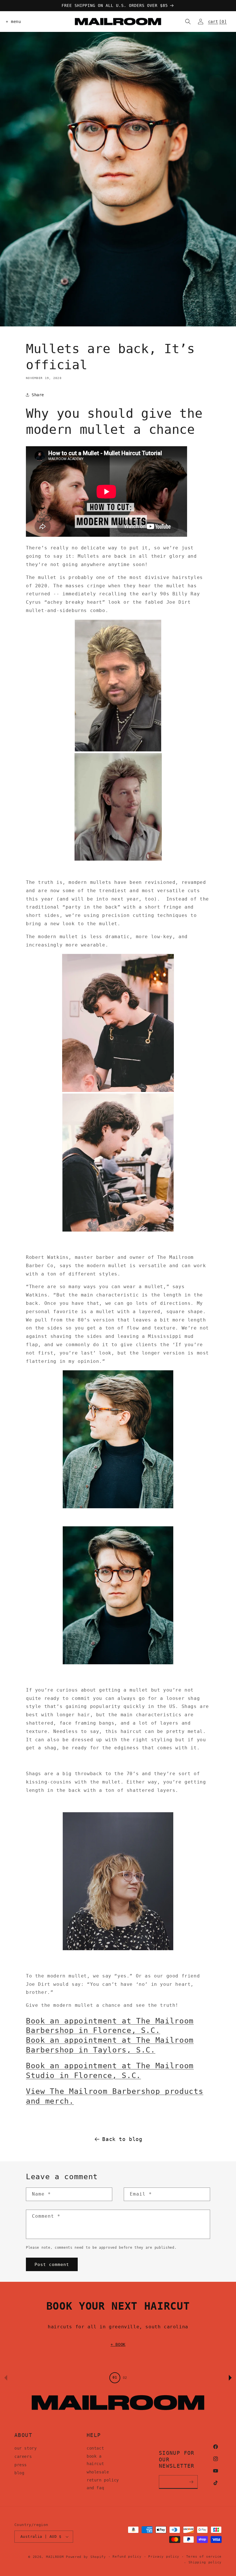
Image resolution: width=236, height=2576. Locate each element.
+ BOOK (118, 2344)
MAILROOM (55, 2557)
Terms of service (204, 2557)
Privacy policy (164, 2557)
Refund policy (127, 2557)
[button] (12, 22)
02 (125, 2378)
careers (23, 2456)
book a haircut (95, 2460)
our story (25, 2448)
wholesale (98, 2472)
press (21, 2465)
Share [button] (38, 395)
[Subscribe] (191, 2482)
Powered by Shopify (86, 2557)
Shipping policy (205, 2562)
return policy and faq (103, 2484)
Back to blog (122, 2139)
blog (19, 2473)
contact (95, 2448)
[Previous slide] (6, 2378)
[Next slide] (230, 2378)
